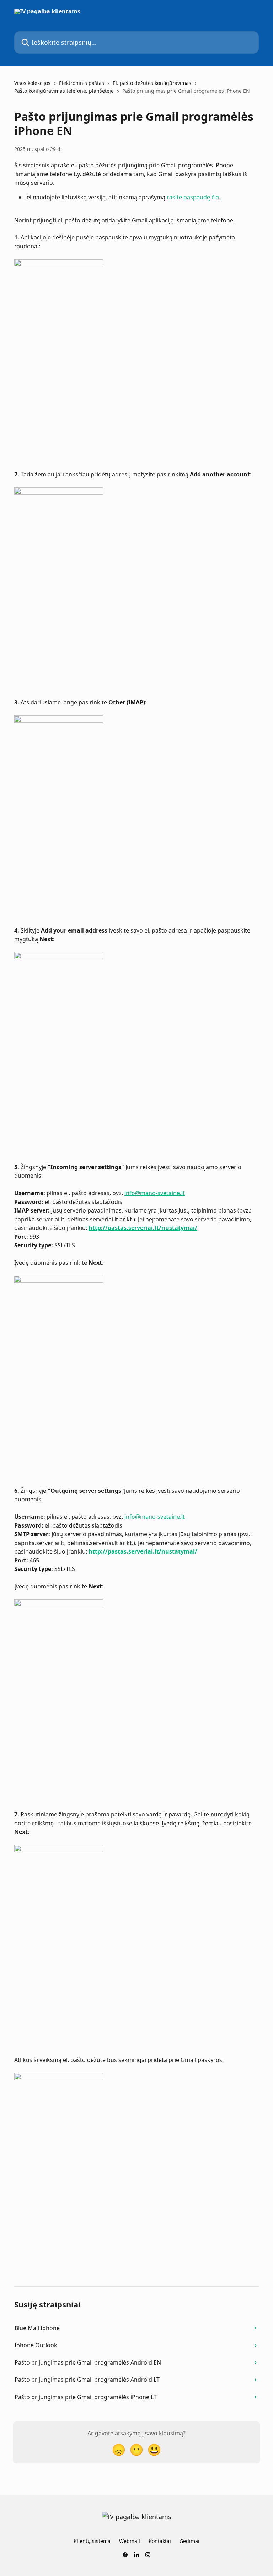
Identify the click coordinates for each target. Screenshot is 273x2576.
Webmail (130, 2541)
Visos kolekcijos (32, 83)
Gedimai (189, 2541)
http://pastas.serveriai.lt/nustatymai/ (143, 1228)
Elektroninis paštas (82, 83)
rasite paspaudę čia (193, 197)
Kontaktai (160, 2541)
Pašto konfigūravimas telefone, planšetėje (64, 91)
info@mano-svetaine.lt (155, 1193)
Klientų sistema (92, 2541)
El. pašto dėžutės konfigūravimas (152, 83)
